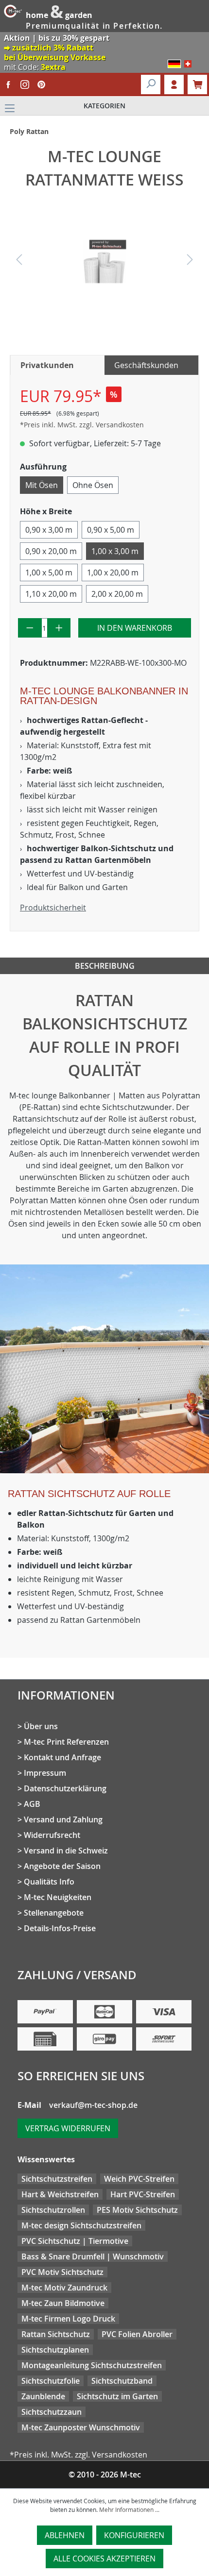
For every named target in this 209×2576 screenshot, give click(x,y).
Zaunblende (43, 2396)
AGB (32, 1804)
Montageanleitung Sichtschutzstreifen (92, 2365)
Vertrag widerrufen (68, 2128)
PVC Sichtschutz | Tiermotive (75, 2241)
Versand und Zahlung (63, 1819)
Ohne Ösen (93, 485)
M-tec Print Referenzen (66, 1742)
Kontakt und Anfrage (62, 1757)
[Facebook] (8, 84)
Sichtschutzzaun (52, 2412)
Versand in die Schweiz (66, 1851)
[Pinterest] (41, 84)
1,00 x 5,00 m (49, 572)
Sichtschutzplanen (55, 2350)
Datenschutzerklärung (65, 1788)
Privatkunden (47, 365)
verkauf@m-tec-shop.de (93, 2105)
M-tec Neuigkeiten (58, 1897)
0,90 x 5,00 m (111, 530)
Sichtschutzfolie (51, 2381)
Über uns (41, 1726)
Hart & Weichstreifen (60, 2194)
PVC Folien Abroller (137, 2334)
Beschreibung (105, 966)
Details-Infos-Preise (60, 1928)
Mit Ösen (42, 485)
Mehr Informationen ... (129, 2509)
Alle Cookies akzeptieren (104, 2559)
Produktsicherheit (53, 908)
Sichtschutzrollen (53, 2210)
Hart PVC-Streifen (143, 2194)
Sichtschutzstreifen (57, 2179)
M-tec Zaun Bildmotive (63, 2303)
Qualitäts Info (49, 1882)
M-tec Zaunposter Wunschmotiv (81, 2427)
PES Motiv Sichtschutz (137, 2210)
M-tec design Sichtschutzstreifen (81, 2225)
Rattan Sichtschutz (56, 2334)
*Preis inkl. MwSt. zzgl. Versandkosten (82, 425)
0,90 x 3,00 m (49, 530)
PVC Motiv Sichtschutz (62, 2272)
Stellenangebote (54, 1913)
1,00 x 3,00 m (115, 551)
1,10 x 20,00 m (51, 594)
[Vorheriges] (19, 261)
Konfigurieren (134, 2535)
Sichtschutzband (122, 2381)
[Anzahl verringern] (30, 628)
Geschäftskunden (146, 365)
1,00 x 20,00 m (113, 572)
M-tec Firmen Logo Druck (68, 2319)
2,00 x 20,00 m (117, 594)
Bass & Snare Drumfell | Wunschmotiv (93, 2256)
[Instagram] (25, 84)
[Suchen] (151, 84)
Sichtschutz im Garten (117, 2396)
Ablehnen (65, 2535)
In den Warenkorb (135, 628)
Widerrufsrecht (52, 1835)
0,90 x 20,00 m (51, 551)
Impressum (45, 1773)
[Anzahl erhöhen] (59, 628)
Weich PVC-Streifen (139, 2179)
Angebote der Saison (62, 1866)
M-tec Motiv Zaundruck (64, 2288)
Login (174, 84)
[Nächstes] (190, 261)
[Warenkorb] (197, 84)
